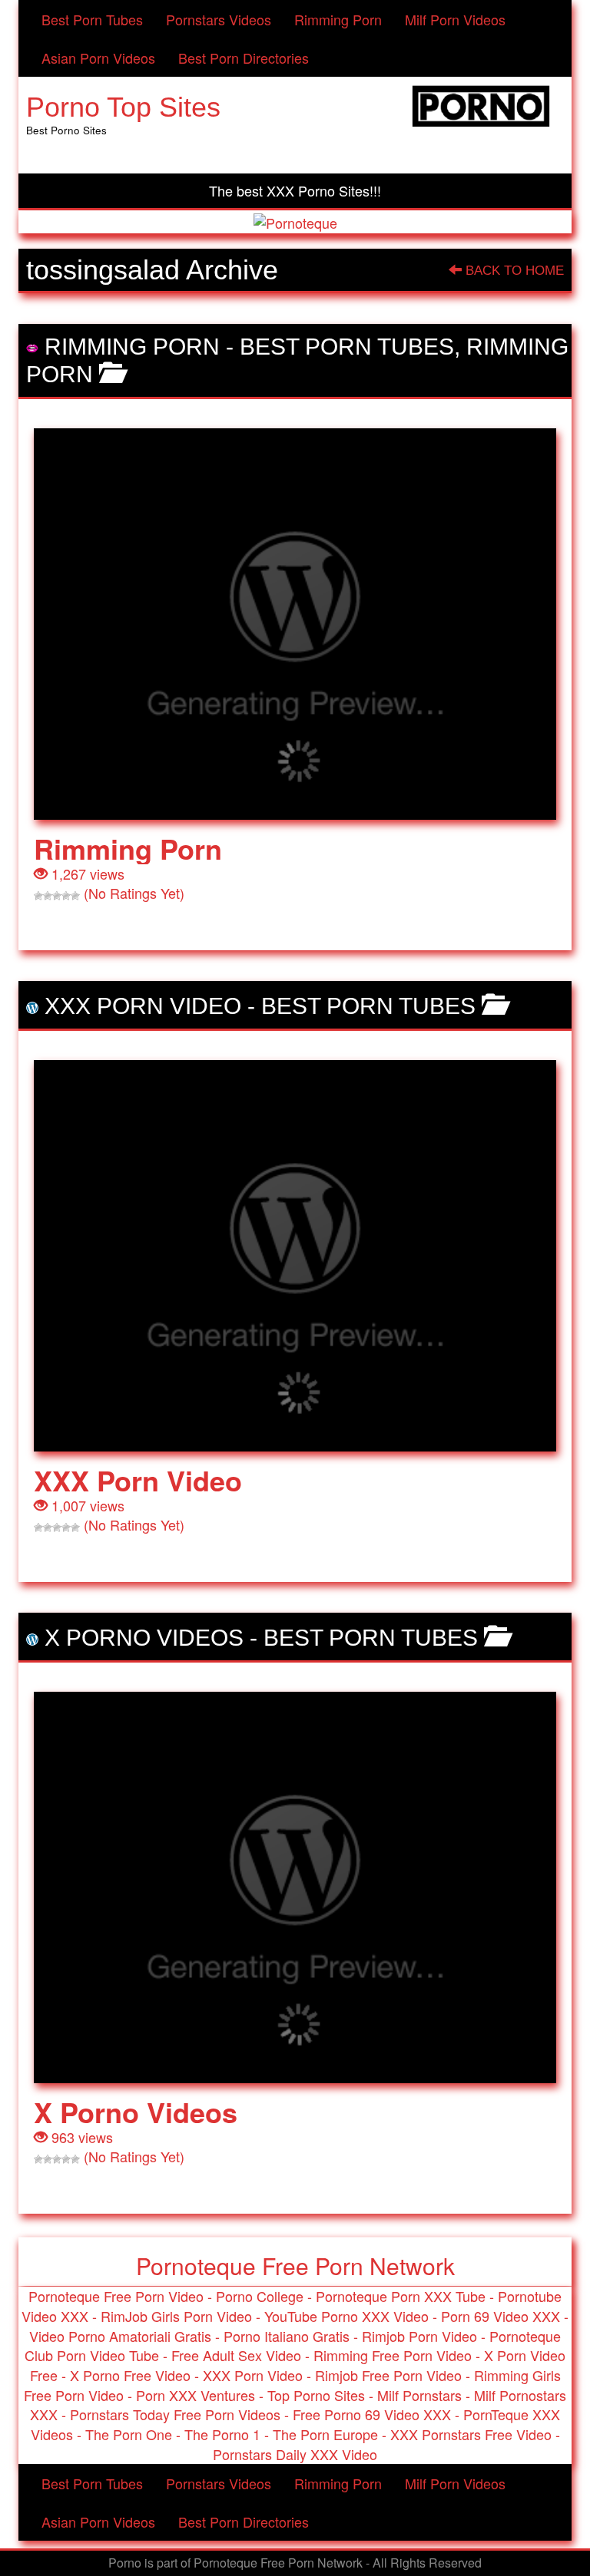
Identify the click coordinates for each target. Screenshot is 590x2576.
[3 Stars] (57, 896)
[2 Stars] (48, 896)
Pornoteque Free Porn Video (116, 2296)
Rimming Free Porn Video (393, 2355)
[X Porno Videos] (295, 1887)
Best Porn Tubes (92, 19)
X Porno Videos (144, 1638)
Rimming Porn (338, 19)
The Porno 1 (222, 2434)
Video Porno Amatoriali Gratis (120, 2336)
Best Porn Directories (244, 58)
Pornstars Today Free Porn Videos (175, 2414)
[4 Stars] (66, 896)
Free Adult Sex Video (236, 2355)
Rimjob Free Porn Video (388, 2375)
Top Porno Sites (316, 2395)
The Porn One (129, 2434)
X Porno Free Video (130, 2375)
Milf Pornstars (419, 2395)
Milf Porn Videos (455, 19)
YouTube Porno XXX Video (346, 2316)
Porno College (260, 2296)
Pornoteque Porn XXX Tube (401, 2296)
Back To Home (513, 271)
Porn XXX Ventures (196, 2395)
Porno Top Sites (123, 107)
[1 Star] (38, 896)
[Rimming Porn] (295, 624)
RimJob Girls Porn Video (176, 2316)
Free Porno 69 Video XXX (372, 2414)
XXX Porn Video (143, 1006)
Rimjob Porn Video (419, 2336)
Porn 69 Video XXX (501, 2316)
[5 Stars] (75, 896)
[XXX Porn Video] (295, 1256)
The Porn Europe (325, 2434)
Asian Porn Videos (98, 58)
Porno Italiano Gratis (287, 2336)
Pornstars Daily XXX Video (295, 2454)
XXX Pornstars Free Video (471, 2434)
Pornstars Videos (219, 19)
